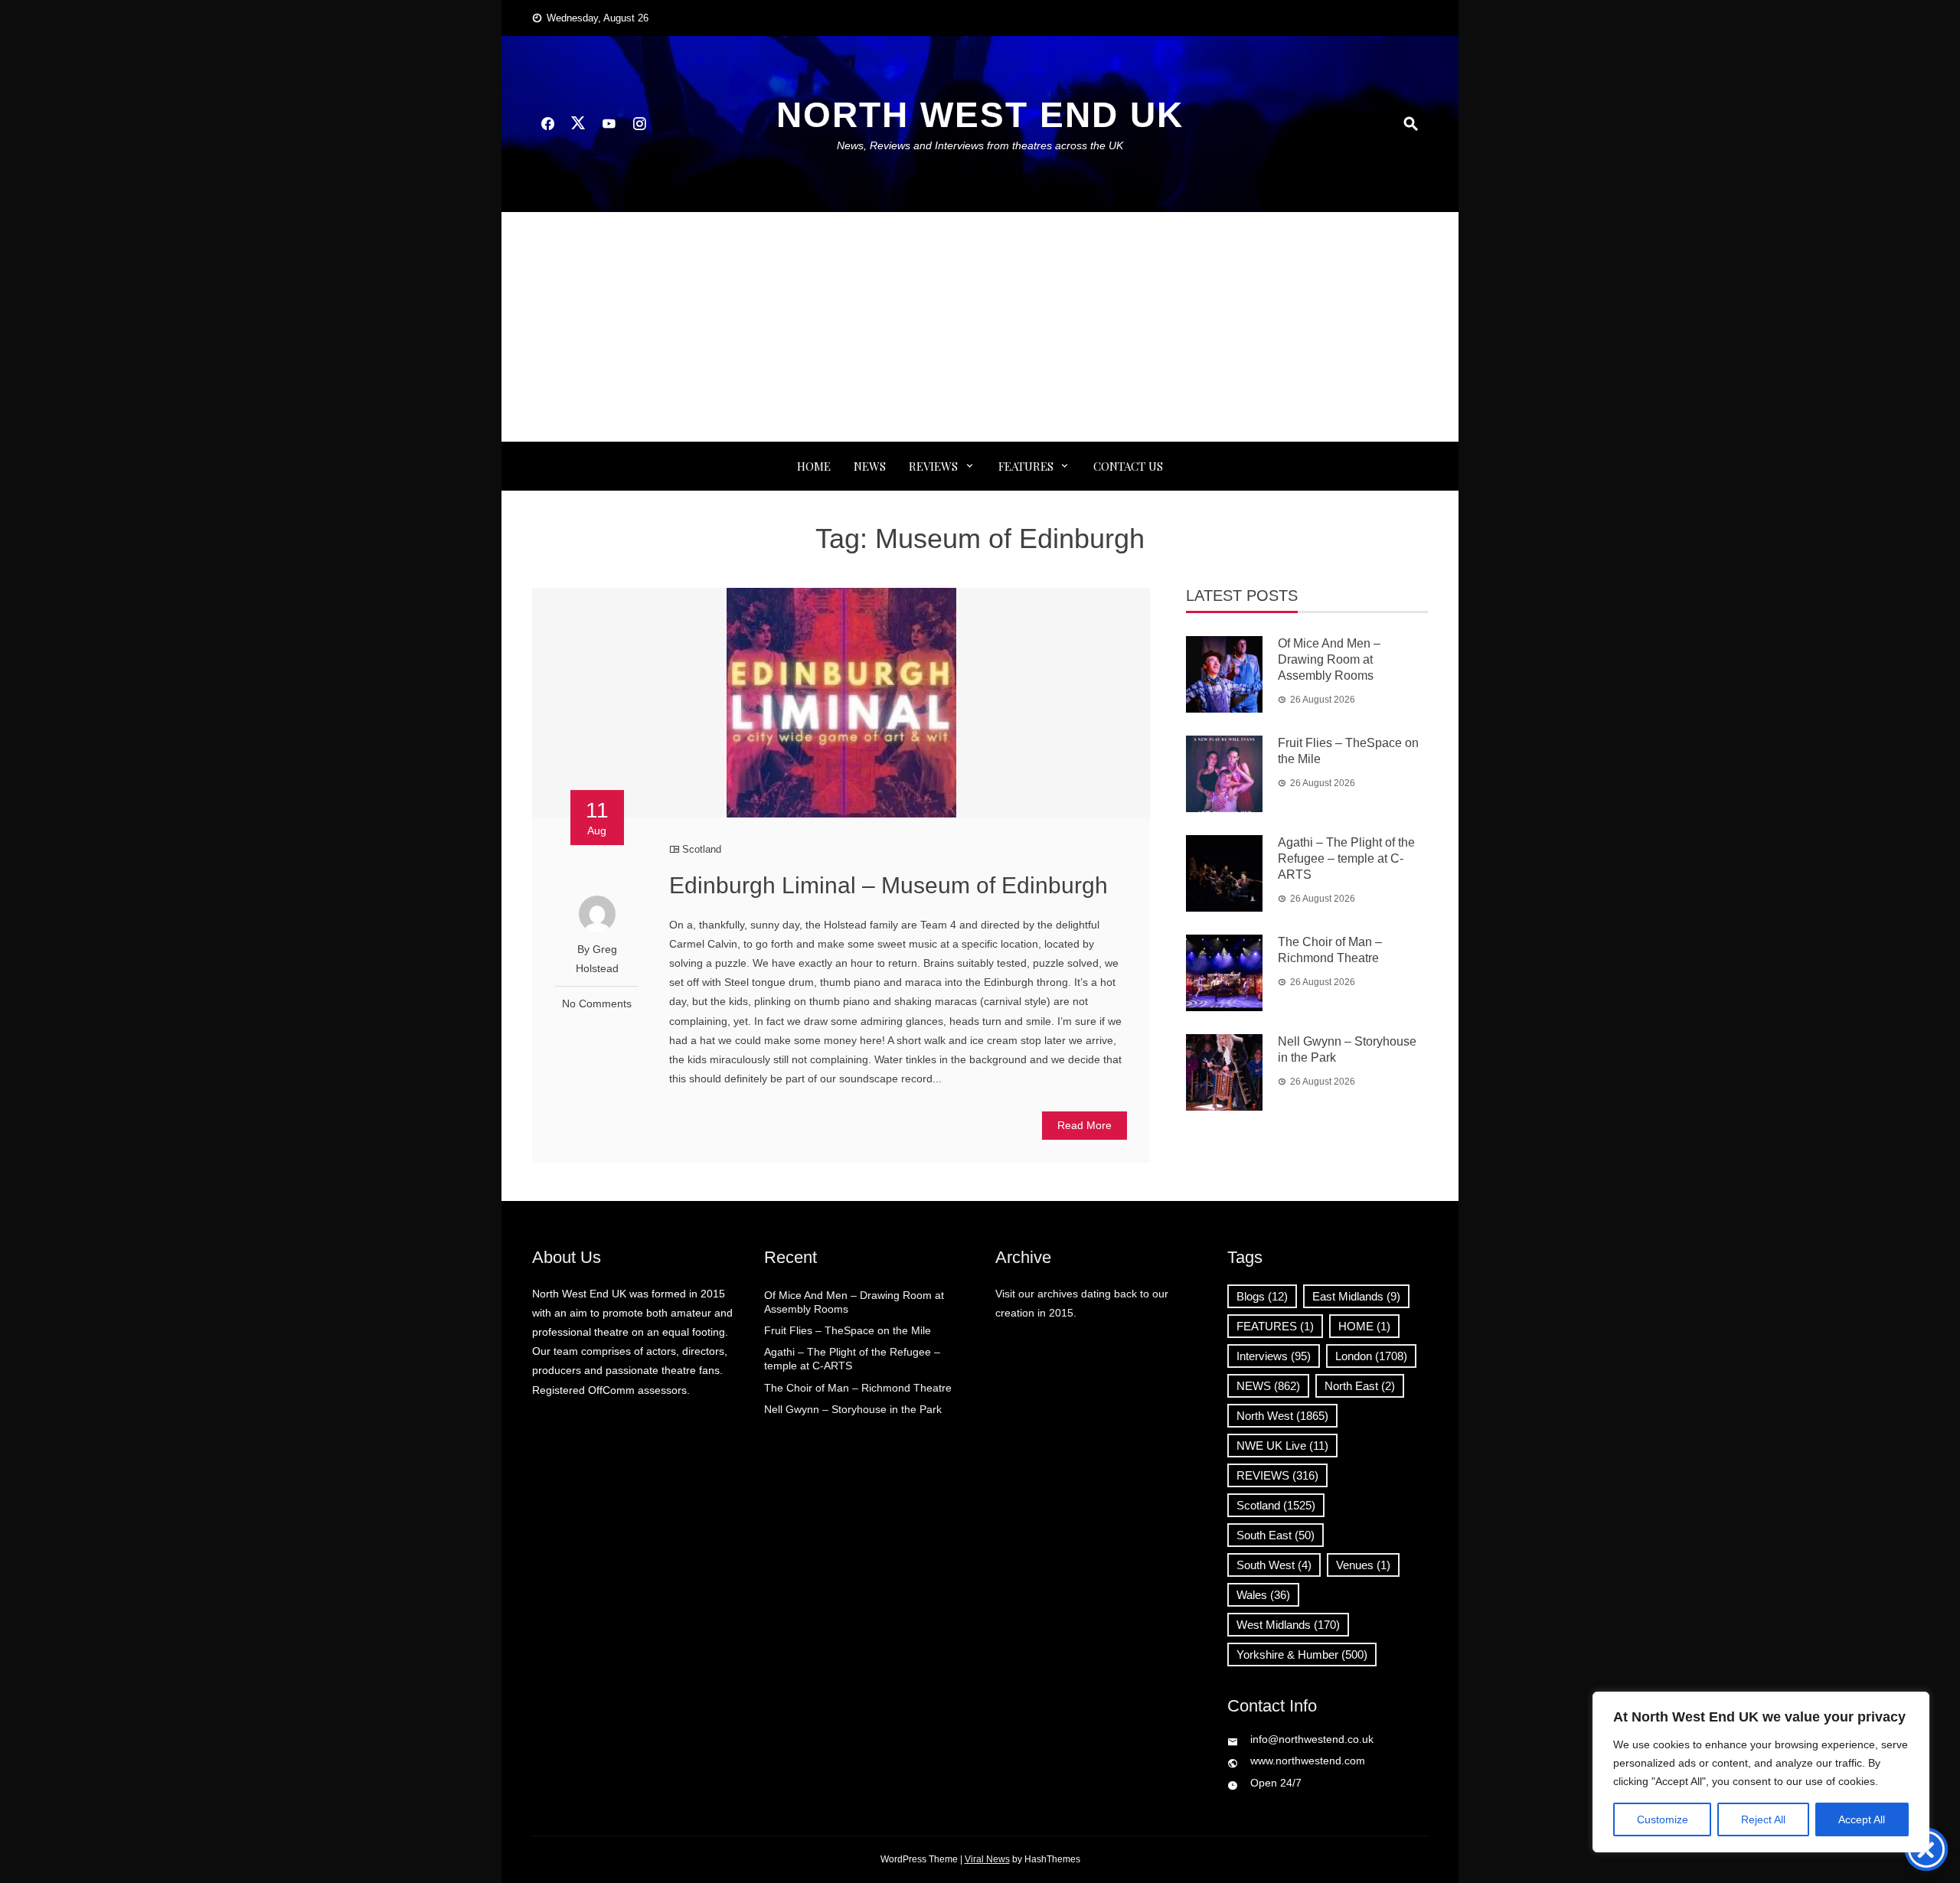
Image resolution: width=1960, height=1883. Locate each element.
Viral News (987, 1859)
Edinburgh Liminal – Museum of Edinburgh (889, 885)
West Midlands (1288, 1625)
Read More (1085, 1125)
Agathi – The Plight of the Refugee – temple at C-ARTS (1346, 858)
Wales (1263, 1595)
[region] (1761, 1772)
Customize (1663, 1819)
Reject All (1763, 1819)
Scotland (702, 849)
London (1371, 1356)
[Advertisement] (980, 327)
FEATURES (1026, 466)
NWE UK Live (1282, 1446)
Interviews (1274, 1356)
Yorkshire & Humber (1302, 1655)
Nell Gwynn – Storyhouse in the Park (853, 1409)
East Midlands (1356, 1296)
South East (1276, 1535)
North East (1360, 1386)
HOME (1364, 1326)
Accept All (1862, 1819)
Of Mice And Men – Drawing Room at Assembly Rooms (1329, 659)
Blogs (1262, 1296)
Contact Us (1128, 466)
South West (1274, 1565)
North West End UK (980, 115)
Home (814, 466)
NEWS (870, 466)
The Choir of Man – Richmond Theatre (858, 1388)
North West (1282, 1416)
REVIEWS (933, 466)
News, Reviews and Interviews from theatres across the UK (980, 145)
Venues (1363, 1565)
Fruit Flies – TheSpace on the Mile (848, 1330)
